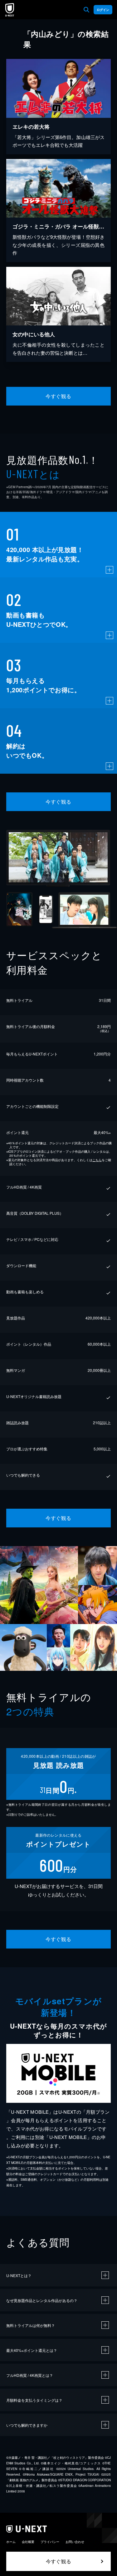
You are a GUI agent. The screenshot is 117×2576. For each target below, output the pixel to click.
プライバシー (50, 2542)
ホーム (11, 2542)
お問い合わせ (75, 2542)
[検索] (86, 10)
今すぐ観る (58, 396)
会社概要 (28, 2542)
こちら (97, 1160)
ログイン (103, 10)
